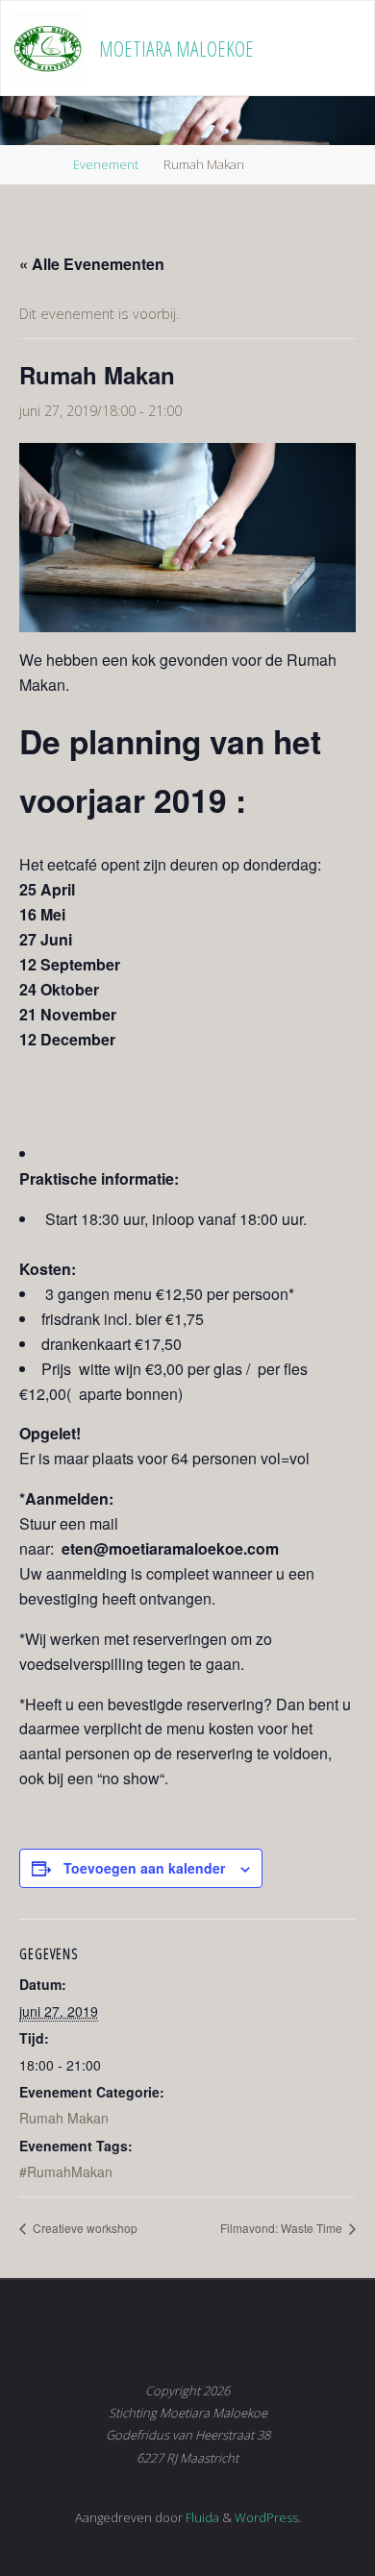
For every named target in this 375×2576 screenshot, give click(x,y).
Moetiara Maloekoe (176, 49)
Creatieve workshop (84, 2228)
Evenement (106, 164)
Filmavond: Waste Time (283, 2228)
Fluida (201, 2517)
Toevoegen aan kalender (144, 1868)
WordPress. (268, 2517)
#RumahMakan (66, 2171)
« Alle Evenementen (92, 264)
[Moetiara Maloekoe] (47, 49)
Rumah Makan (64, 2118)
